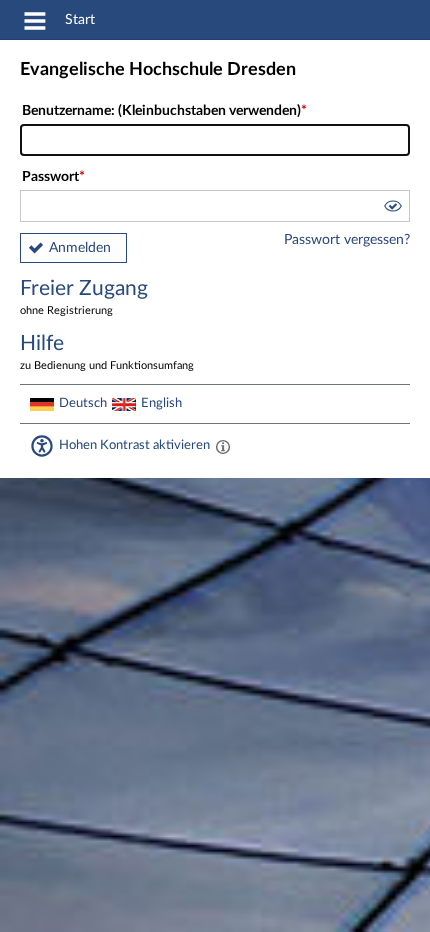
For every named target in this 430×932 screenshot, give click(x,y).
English (161, 403)
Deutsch (83, 403)
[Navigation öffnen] (35, 24)
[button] (392, 209)
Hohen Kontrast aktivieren (134, 445)
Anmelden (80, 248)
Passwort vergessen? (347, 240)
